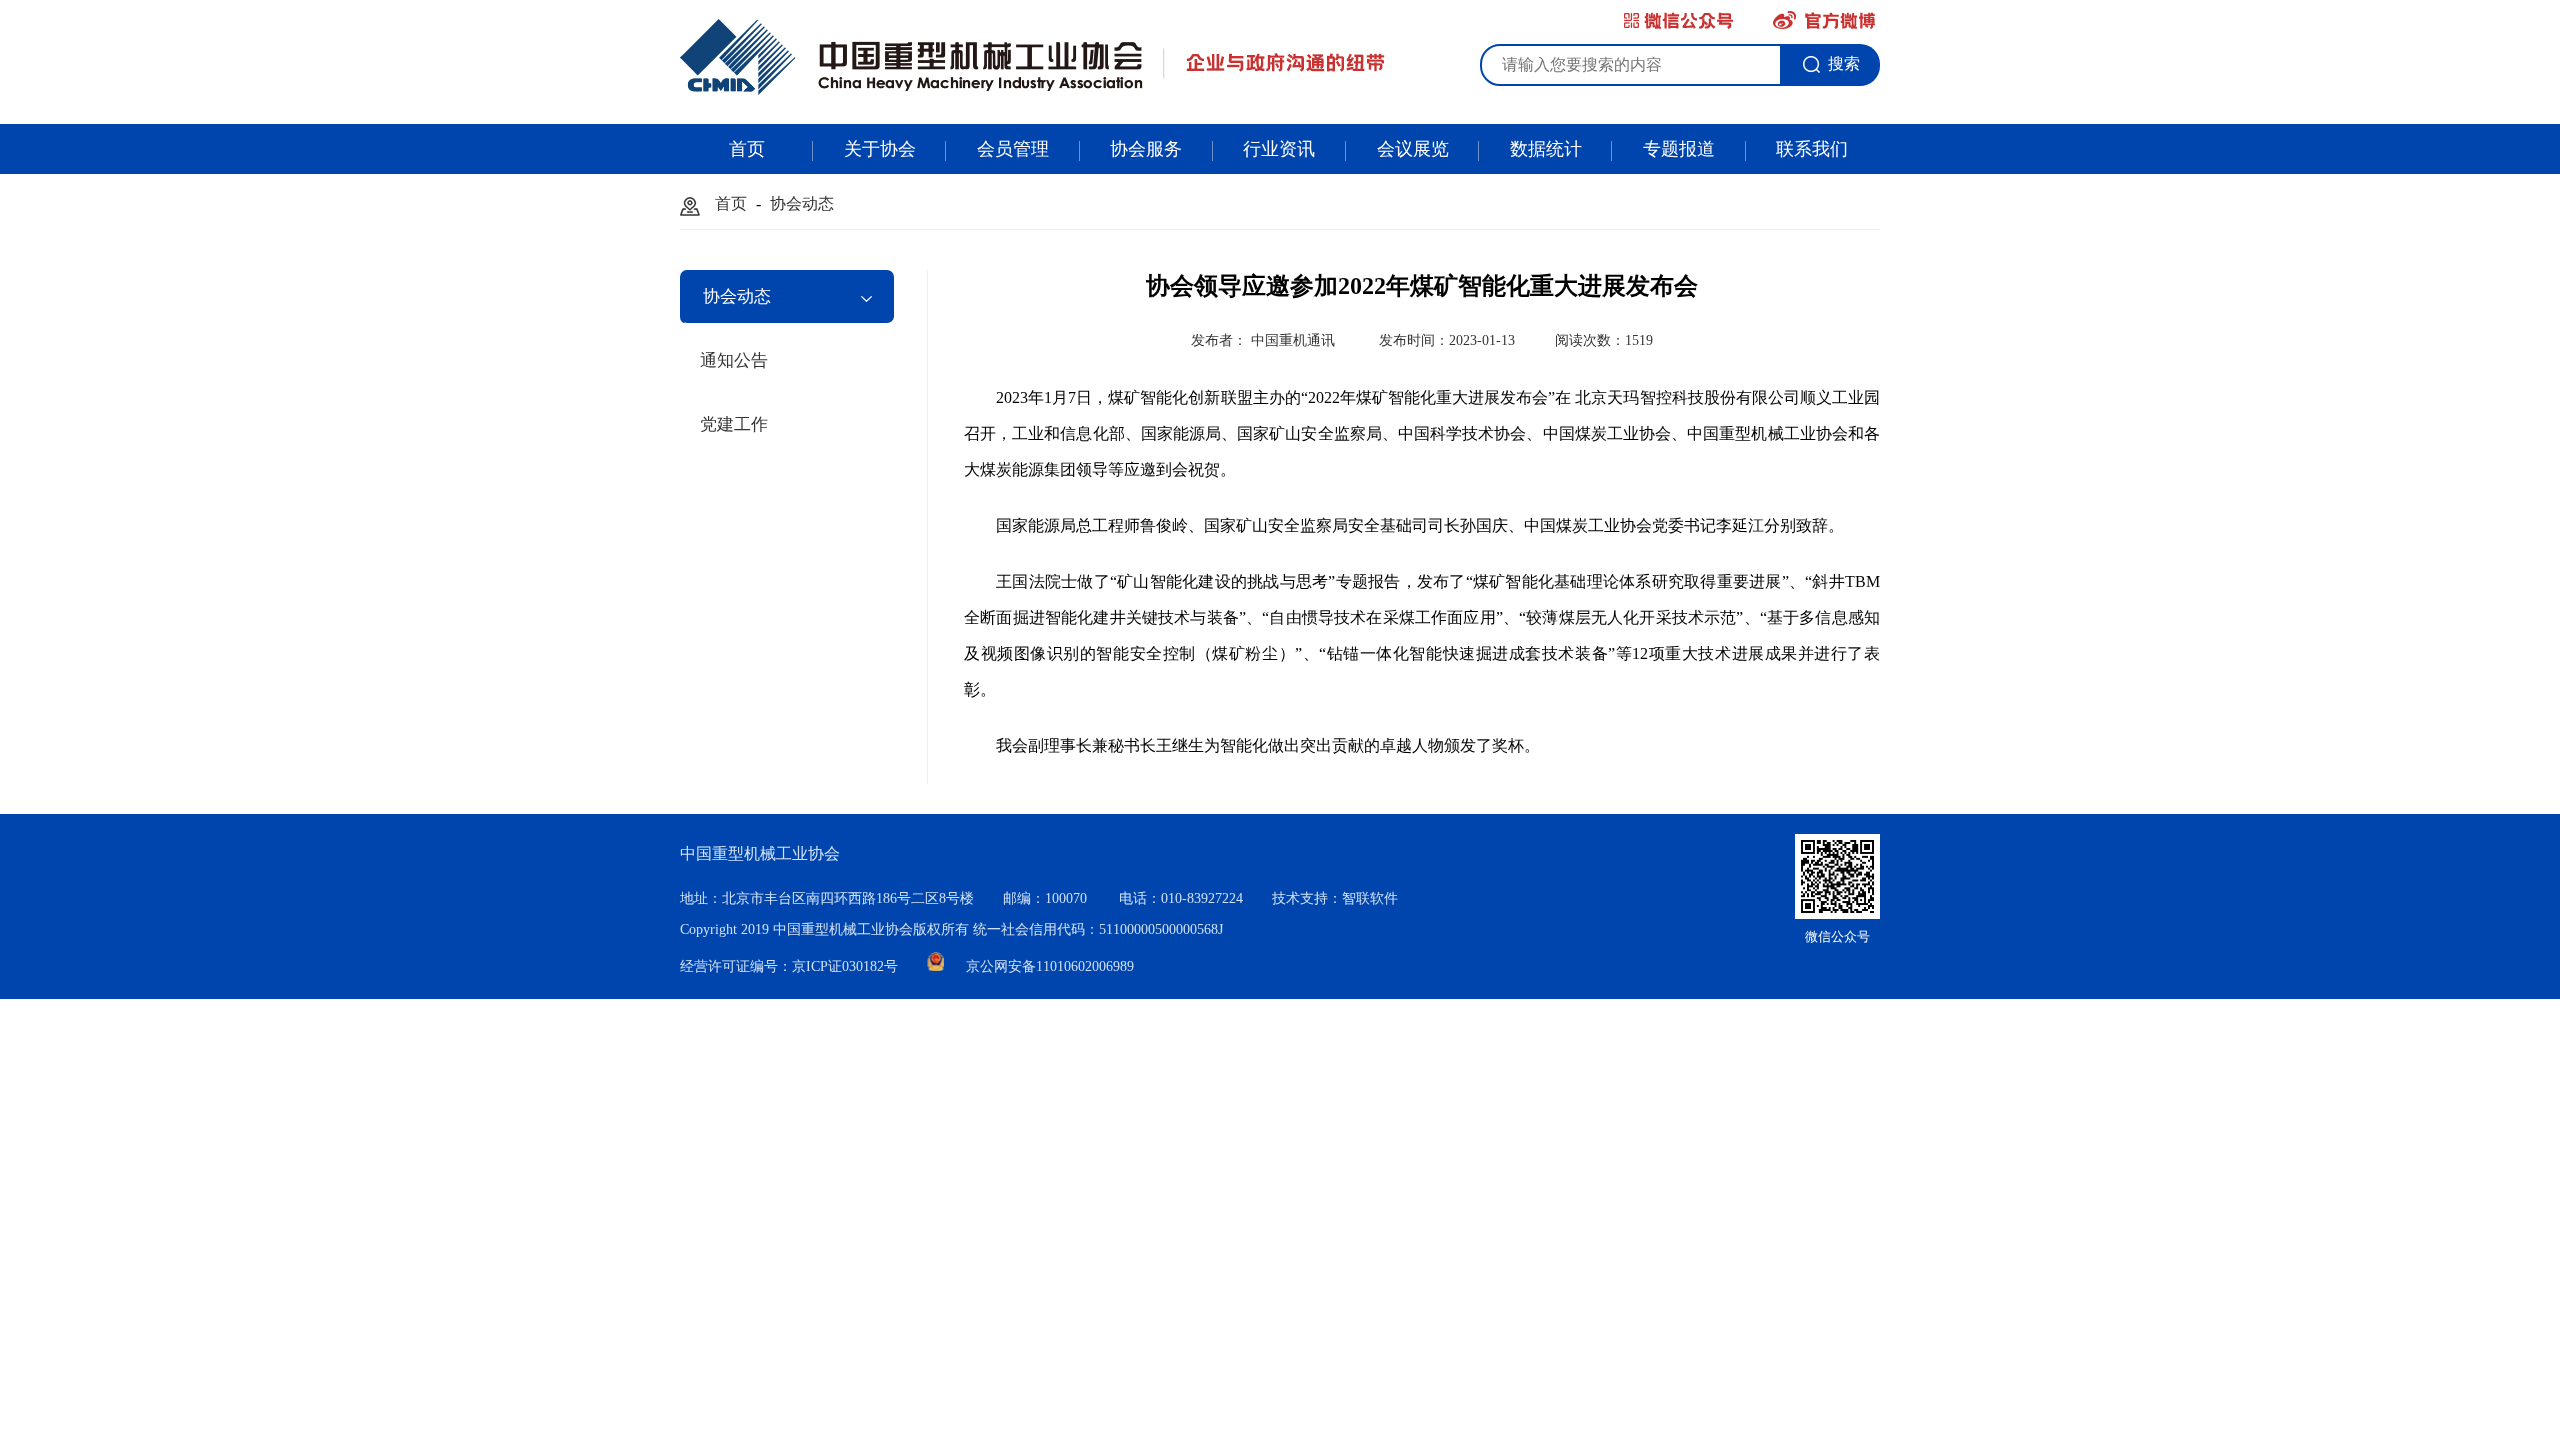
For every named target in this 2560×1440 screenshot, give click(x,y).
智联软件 (1370, 898)
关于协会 (880, 149)
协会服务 (1146, 149)
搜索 (1844, 63)
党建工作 (734, 424)
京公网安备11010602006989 (1050, 966)
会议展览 (1413, 149)
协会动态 (802, 203)
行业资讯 (1279, 149)
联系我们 (1812, 149)
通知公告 (734, 360)
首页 (747, 149)
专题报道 (1679, 149)
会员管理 (1013, 149)
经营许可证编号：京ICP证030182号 (791, 966)
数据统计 (1546, 149)
